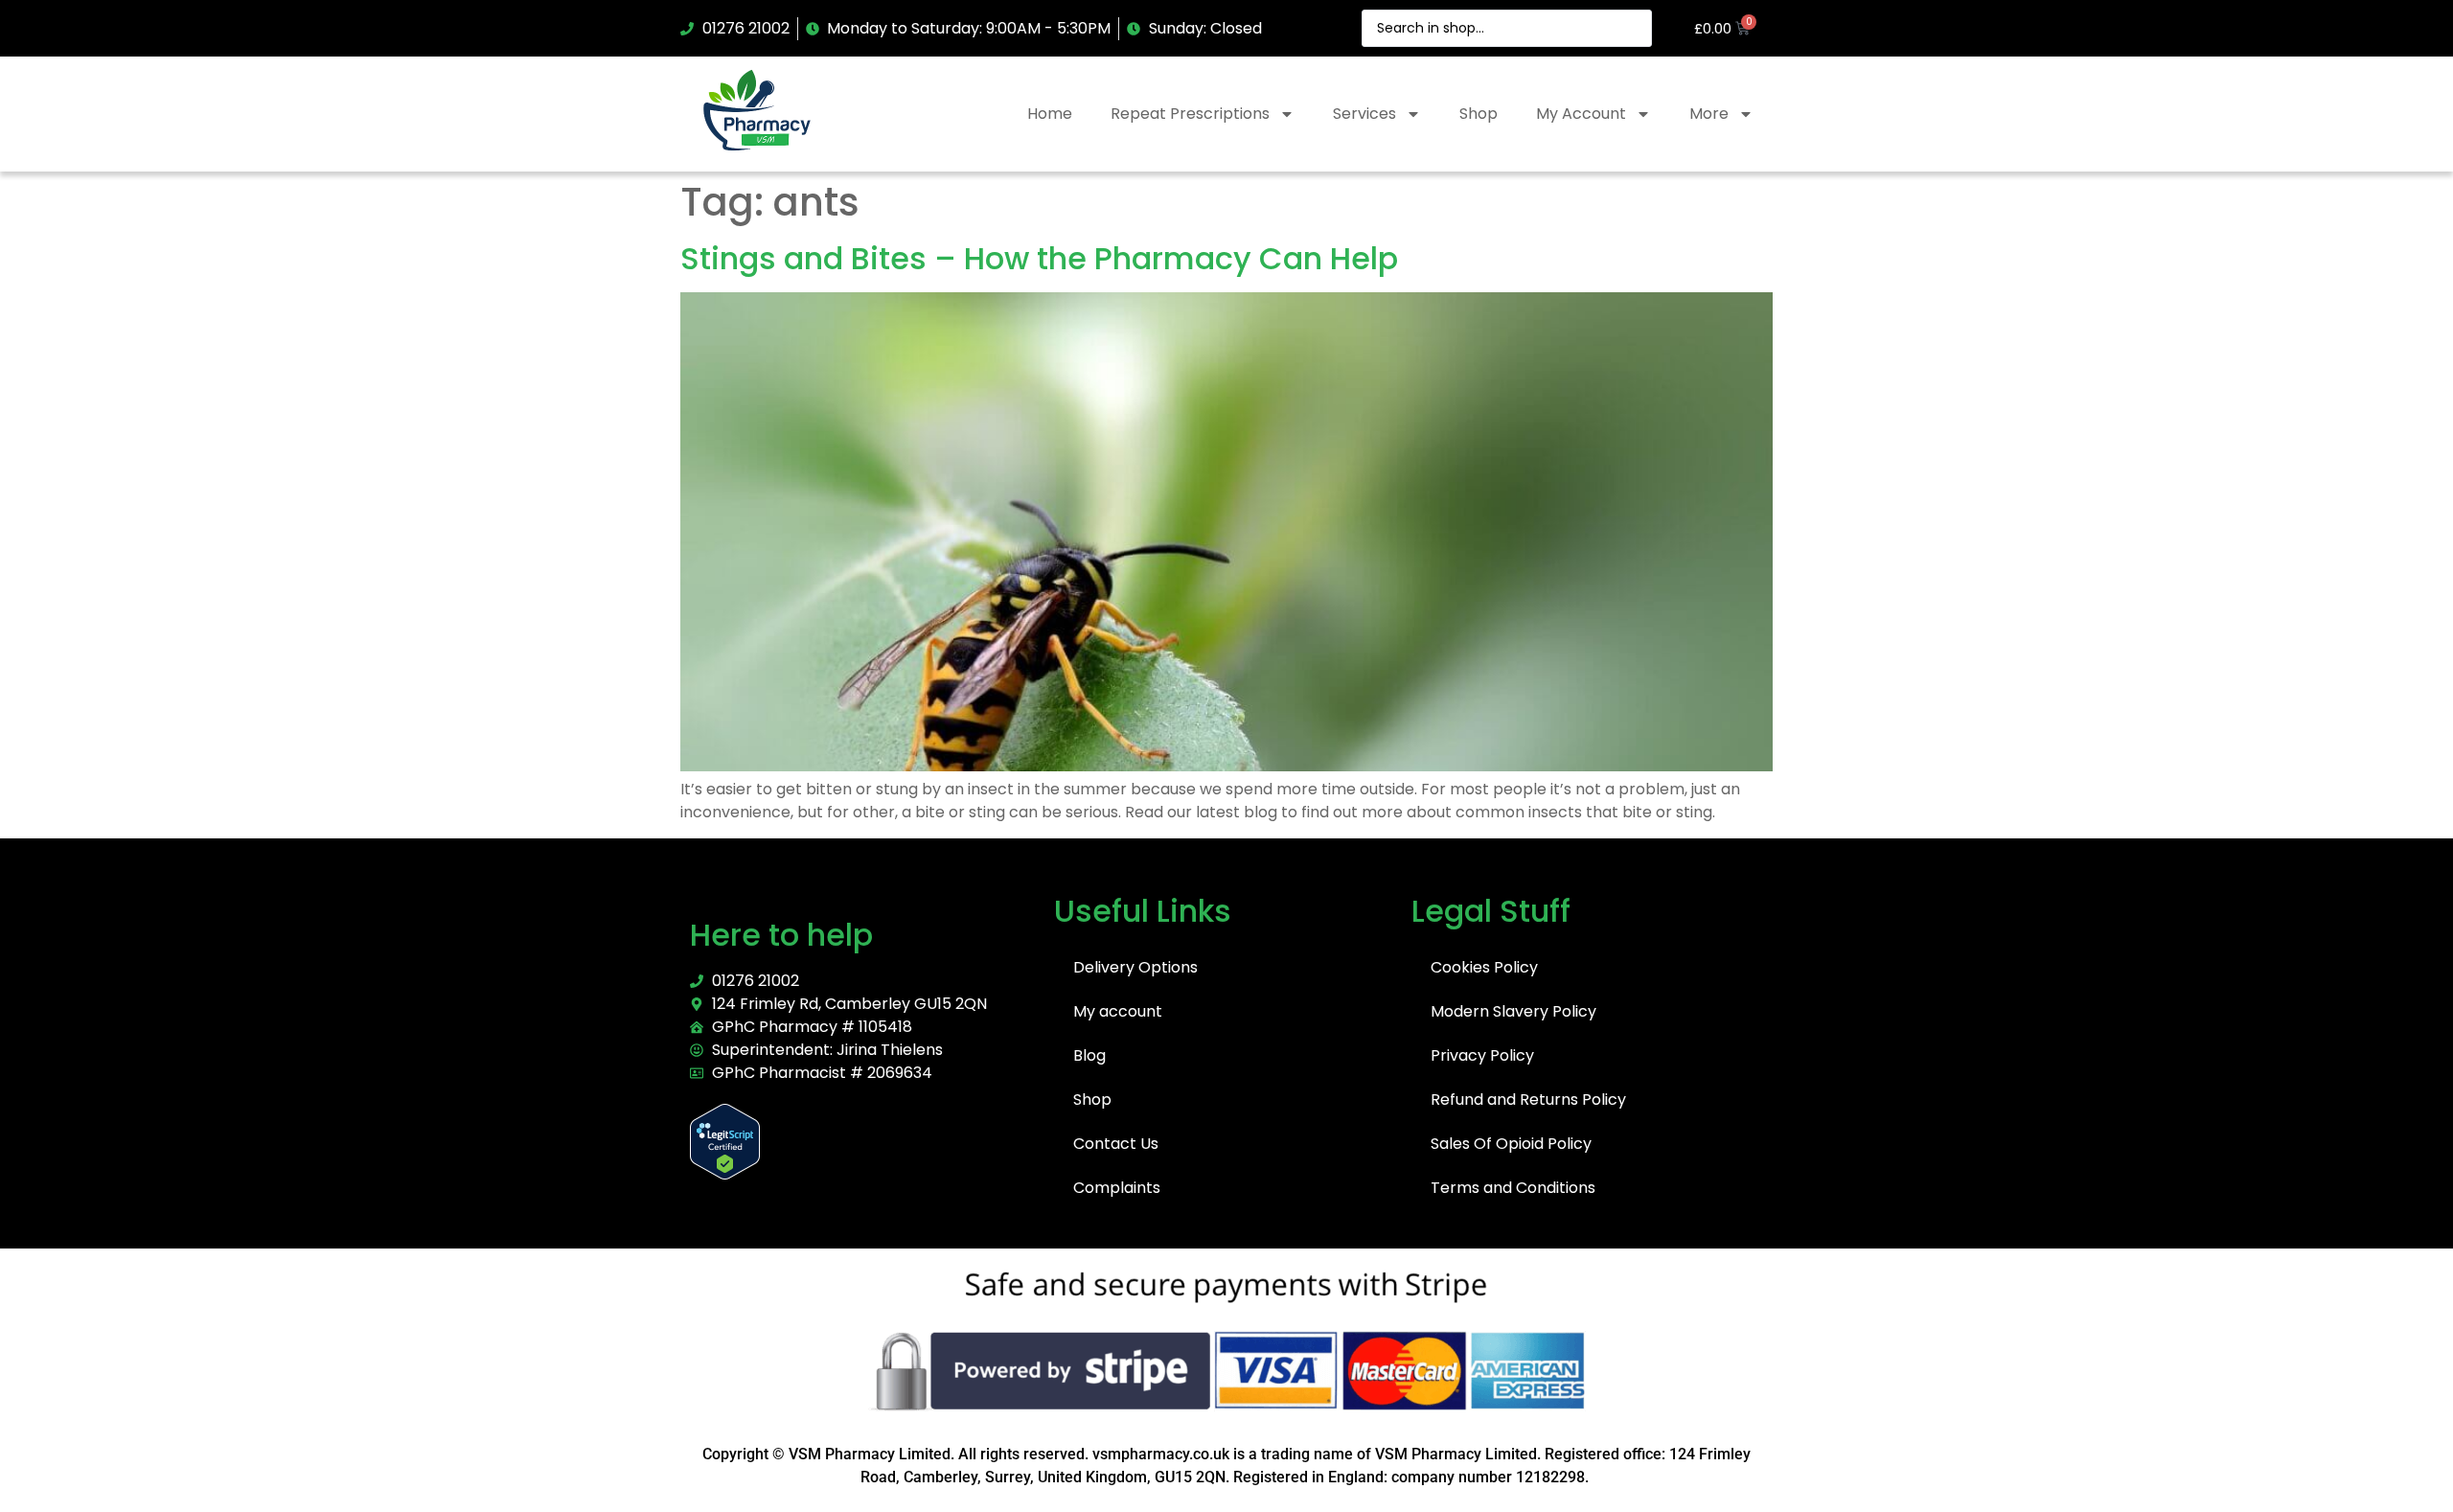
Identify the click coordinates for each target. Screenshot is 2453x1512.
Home (1050, 114)
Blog (1089, 1055)
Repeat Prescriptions (1190, 114)
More (1709, 114)
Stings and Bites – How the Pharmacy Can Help (1039, 258)
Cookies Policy (1484, 967)
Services (1364, 114)
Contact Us (1116, 1144)
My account (1118, 1011)
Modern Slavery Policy (1513, 1011)
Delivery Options (1135, 967)
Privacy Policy (1482, 1055)
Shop (1479, 114)
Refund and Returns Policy (1528, 1100)
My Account (1581, 114)
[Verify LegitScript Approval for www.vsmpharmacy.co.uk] (725, 1174)
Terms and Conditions (1513, 1188)
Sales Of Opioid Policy (1511, 1144)
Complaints (1117, 1188)
